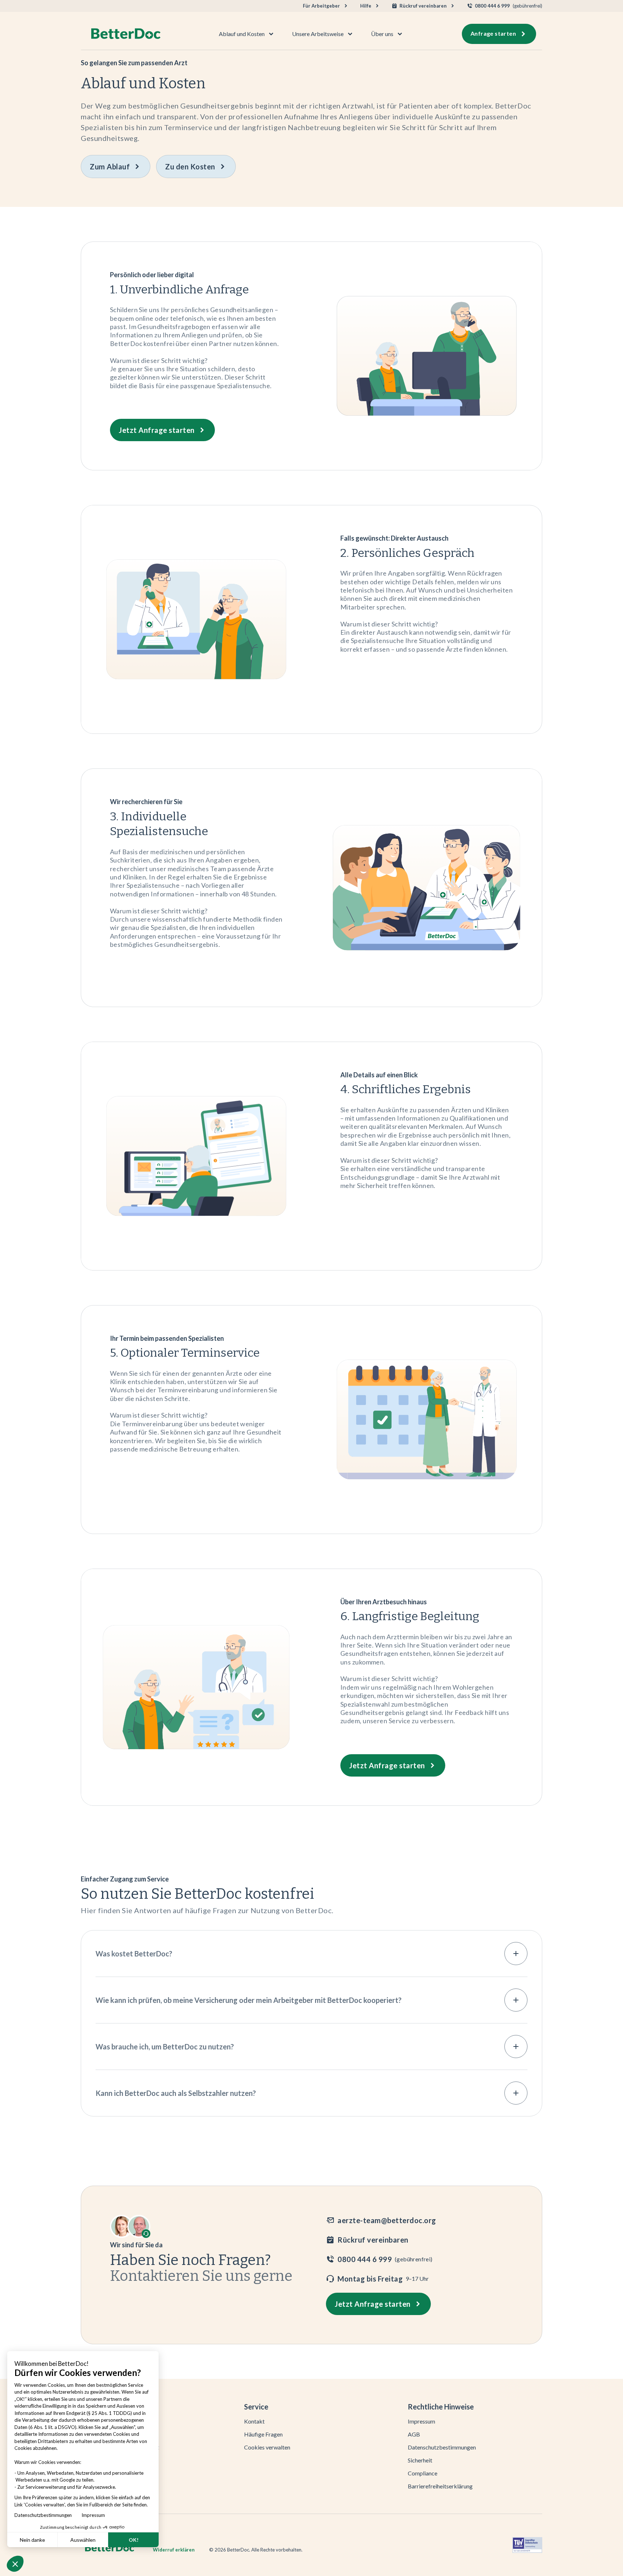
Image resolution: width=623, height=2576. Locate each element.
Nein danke (32, 2540)
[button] (15, 2564)
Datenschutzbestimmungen (45, 2515)
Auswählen (83, 2540)
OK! (134, 2540)
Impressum (93, 2515)
